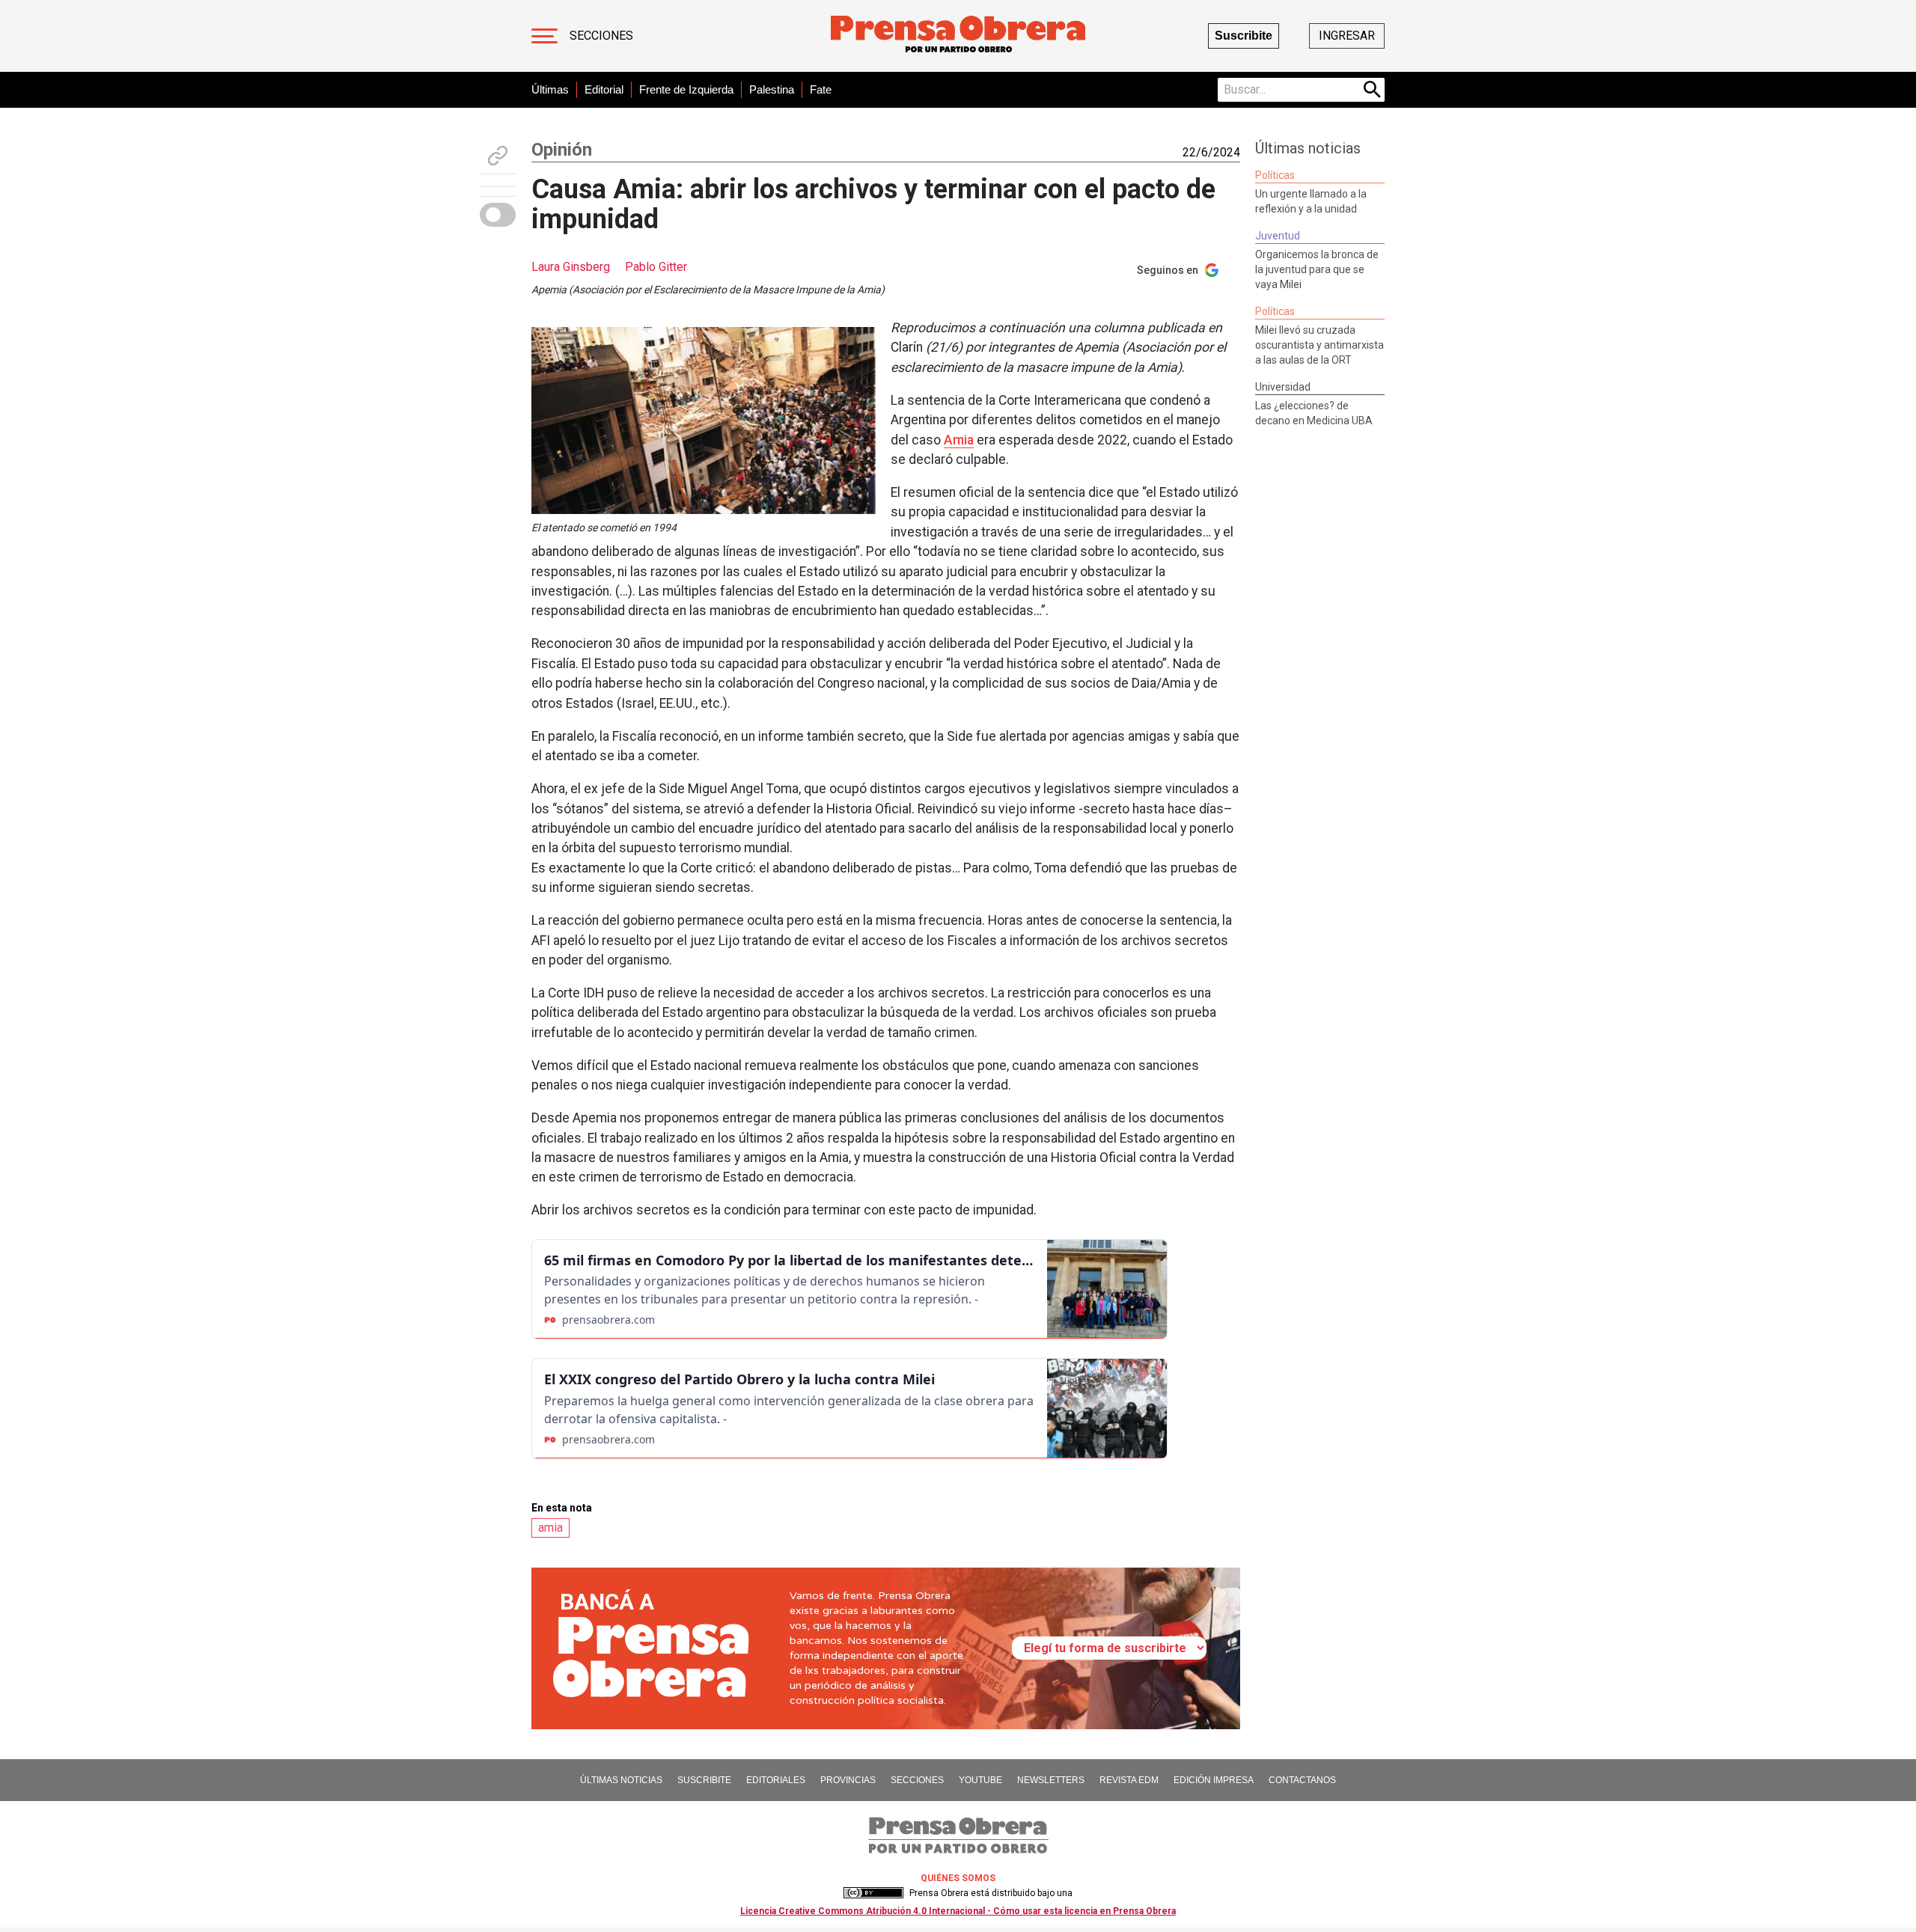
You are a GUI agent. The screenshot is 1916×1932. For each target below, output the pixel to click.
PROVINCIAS (848, 1780)
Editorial (604, 89)
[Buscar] (1373, 90)
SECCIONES (917, 1780)
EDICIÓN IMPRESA (1214, 1780)
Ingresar (1347, 36)
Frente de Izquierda (686, 89)
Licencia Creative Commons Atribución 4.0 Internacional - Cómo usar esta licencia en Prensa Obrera (958, 1911)
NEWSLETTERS (1051, 1780)
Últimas (550, 89)
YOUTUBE (980, 1780)
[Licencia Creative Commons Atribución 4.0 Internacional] (873, 1893)
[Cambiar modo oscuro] (498, 215)
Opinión (562, 150)
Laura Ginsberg (571, 267)
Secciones (601, 36)
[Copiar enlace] (498, 156)
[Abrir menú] (544, 36)
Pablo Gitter (656, 267)
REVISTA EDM (1129, 1780)
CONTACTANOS (1302, 1780)
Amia (959, 440)
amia (550, 1528)
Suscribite (1244, 36)
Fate (821, 89)
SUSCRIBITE (704, 1780)
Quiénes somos (958, 1878)
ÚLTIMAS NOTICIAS (621, 1780)
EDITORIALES (776, 1780)
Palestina (772, 89)
